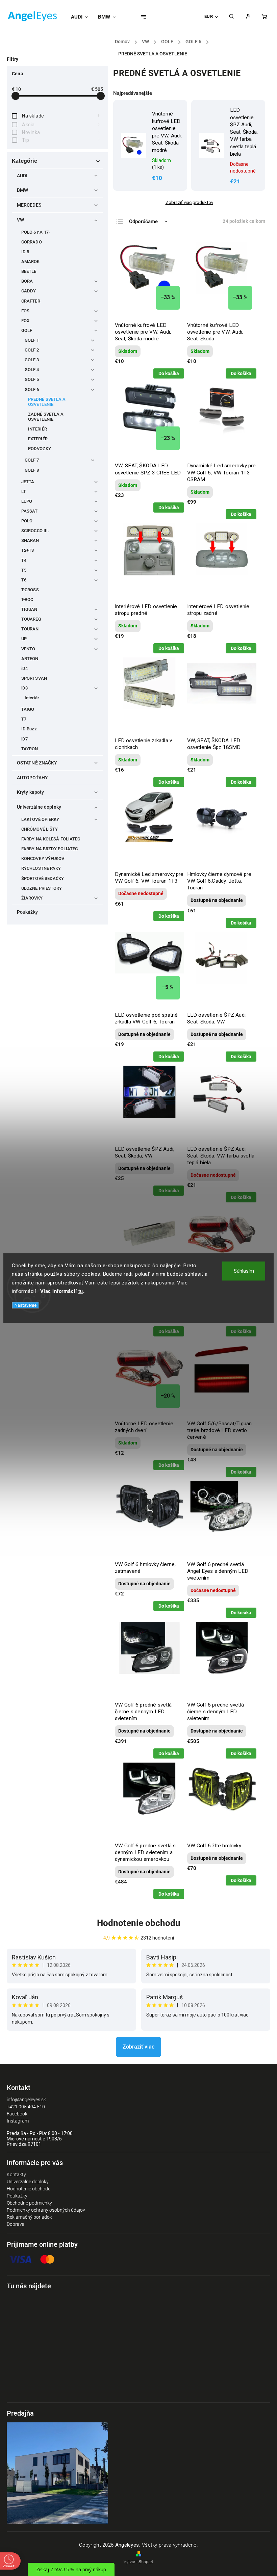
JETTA (28, 482)
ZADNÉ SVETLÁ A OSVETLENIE (46, 417)
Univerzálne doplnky (39, 807)
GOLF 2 (32, 350)
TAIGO (28, 709)
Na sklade (61, 116)
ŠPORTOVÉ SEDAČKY (43, 878)
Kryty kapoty (30, 792)
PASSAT (30, 511)
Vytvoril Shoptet (138, 2562)
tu (81, 1291)
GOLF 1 (32, 340)
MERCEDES (29, 205)
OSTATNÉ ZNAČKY (37, 763)
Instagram (18, 2121)
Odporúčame (143, 222)
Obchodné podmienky (29, 2203)
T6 (24, 580)
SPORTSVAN (34, 678)
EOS (25, 311)
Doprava (16, 2224)
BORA (27, 281)
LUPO (27, 501)
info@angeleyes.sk (26, 2100)
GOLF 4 (32, 370)
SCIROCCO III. (35, 531)
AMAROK (31, 262)
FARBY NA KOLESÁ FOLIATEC (51, 839)
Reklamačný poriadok (29, 2217)
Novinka (61, 132)
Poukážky (27, 912)
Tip (61, 140)
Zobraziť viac (138, 2047)
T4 (24, 560)
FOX (25, 321)
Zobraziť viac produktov (189, 202)
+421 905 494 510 (26, 2107)
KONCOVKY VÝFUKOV (43, 858)
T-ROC (27, 600)
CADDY (29, 291)
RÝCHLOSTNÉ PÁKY (41, 868)
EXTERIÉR (38, 439)
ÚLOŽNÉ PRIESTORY (42, 888)
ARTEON (30, 659)
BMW (22, 190)
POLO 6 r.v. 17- (36, 232)
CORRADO (32, 242)
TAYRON (30, 749)
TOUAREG (31, 619)
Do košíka (169, 373)
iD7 (24, 739)
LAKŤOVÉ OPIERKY (40, 819)
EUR (209, 16)
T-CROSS (30, 590)
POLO (27, 521)
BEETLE (29, 271)
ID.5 (25, 252)
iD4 (24, 668)
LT (24, 491)
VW (20, 220)
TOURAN (30, 629)
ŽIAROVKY (32, 898)
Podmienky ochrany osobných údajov (46, 2210)
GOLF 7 (32, 460)
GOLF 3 (32, 360)
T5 (24, 570)
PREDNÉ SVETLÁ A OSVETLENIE (47, 402)
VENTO (28, 649)
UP (24, 639)
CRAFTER (31, 301)
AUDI (22, 176)
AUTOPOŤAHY (32, 778)
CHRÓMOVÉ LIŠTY (40, 829)
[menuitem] (82, 17)
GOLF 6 (32, 389)
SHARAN (30, 540)
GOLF (27, 330)
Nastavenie (26, 1305)
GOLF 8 (32, 470)
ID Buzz (29, 729)
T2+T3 (28, 550)
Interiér (32, 698)
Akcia (61, 125)
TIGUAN (29, 609)
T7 (24, 719)
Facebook (17, 2114)
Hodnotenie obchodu (139, 1923)
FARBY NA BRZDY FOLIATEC (49, 849)
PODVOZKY (40, 449)
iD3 (24, 688)
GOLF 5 (32, 379)
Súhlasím (244, 1271)
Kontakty (16, 2175)
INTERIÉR (37, 429)
